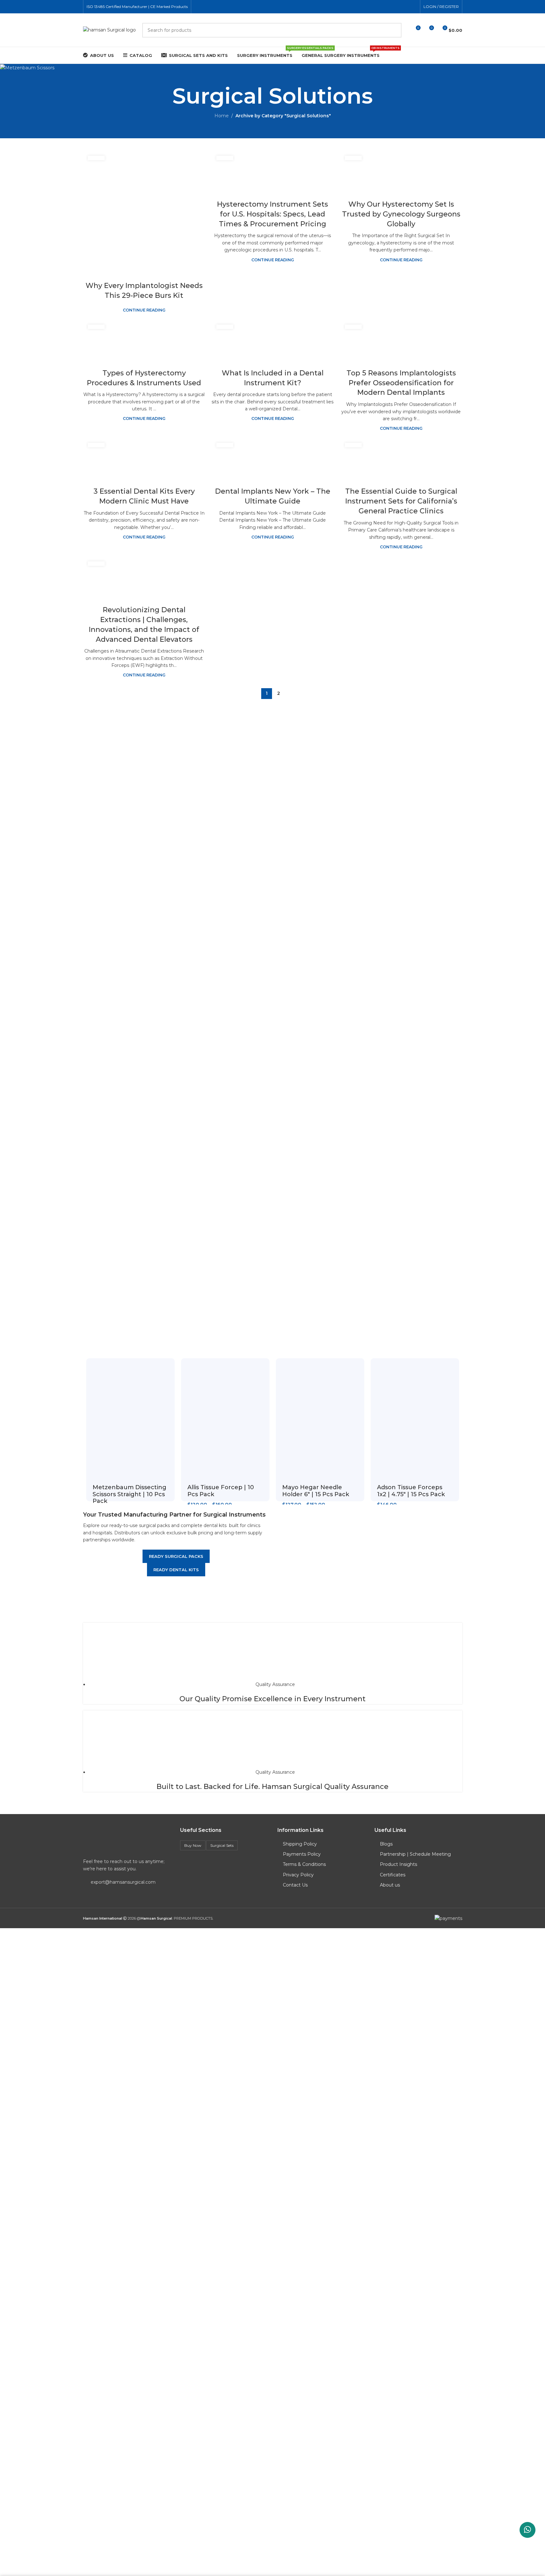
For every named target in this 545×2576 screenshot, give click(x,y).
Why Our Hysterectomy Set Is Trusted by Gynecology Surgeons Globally (401, 214)
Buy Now (193, 1845)
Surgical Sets (222, 1845)
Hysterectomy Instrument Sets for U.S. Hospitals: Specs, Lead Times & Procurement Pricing (272, 214)
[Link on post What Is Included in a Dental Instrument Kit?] (273, 340)
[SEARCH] (394, 30)
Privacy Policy (298, 1875)
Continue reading (144, 310)
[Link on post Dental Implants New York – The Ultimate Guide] (273, 458)
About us (390, 1885)
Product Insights (398, 1864)
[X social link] (397, 7)
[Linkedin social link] (412, 7)
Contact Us (295, 1885)
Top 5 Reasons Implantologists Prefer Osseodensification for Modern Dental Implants (401, 383)
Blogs (386, 1844)
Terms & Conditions (304, 1864)
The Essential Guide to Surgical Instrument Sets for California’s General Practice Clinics (401, 501)
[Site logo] (109, 30)
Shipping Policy (300, 1844)
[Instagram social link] (405, 7)
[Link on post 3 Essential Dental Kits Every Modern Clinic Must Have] (144, 458)
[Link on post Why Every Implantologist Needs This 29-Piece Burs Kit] (144, 212)
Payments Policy (302, 1854)
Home (222, 116)
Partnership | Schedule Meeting (415, 1854)
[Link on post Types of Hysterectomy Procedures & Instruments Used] (144, 340)
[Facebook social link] (388, 7)
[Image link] (127, 1840)
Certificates (393, 1875)
